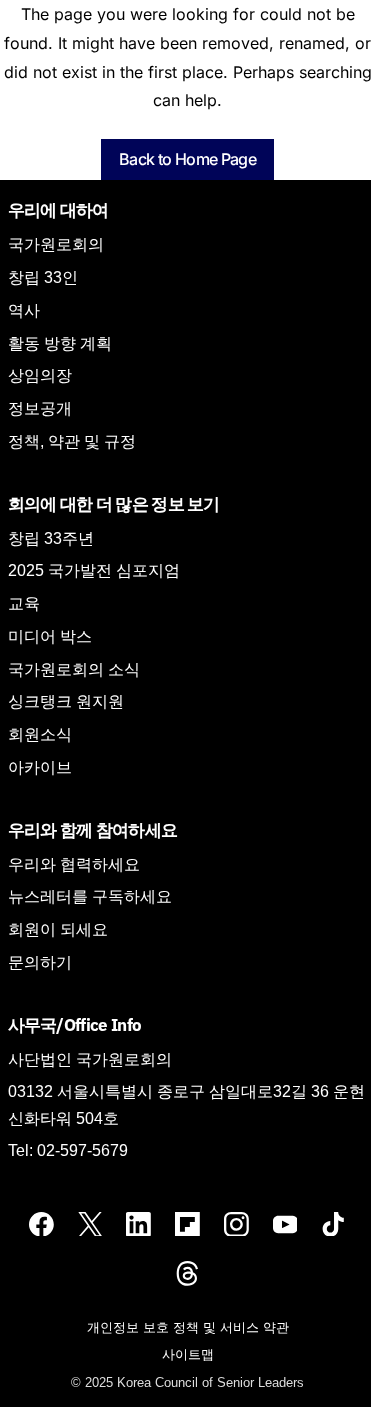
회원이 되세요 (58, 929)
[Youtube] (285, 1223)
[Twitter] (90, 1223)
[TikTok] (333, 1223)
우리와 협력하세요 (74, 864)
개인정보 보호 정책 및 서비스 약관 (188, 1327)
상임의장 (40, 375)
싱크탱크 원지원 (66, 701)
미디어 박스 (50, 636)
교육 (24, 603)
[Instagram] (236, 1223)
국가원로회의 (56, 244)
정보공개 (40, 408)
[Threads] (187, 1272)
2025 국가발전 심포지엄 (94, 570)
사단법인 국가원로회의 (90, 1059)
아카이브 (40, 767)
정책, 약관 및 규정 (72, 441)
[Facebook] (41, 1223)
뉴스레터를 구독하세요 (90, 896)
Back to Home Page (187, 159)
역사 (24, 310)
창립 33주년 (51, 538)
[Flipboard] (187, 1223)
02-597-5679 (82, 1150)
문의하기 (40, 962)
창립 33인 (43, 277)
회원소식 (40, 734)
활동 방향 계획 (60, 343)
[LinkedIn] (138, 1223)
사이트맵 (188, 1354)
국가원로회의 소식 (74, 669)
